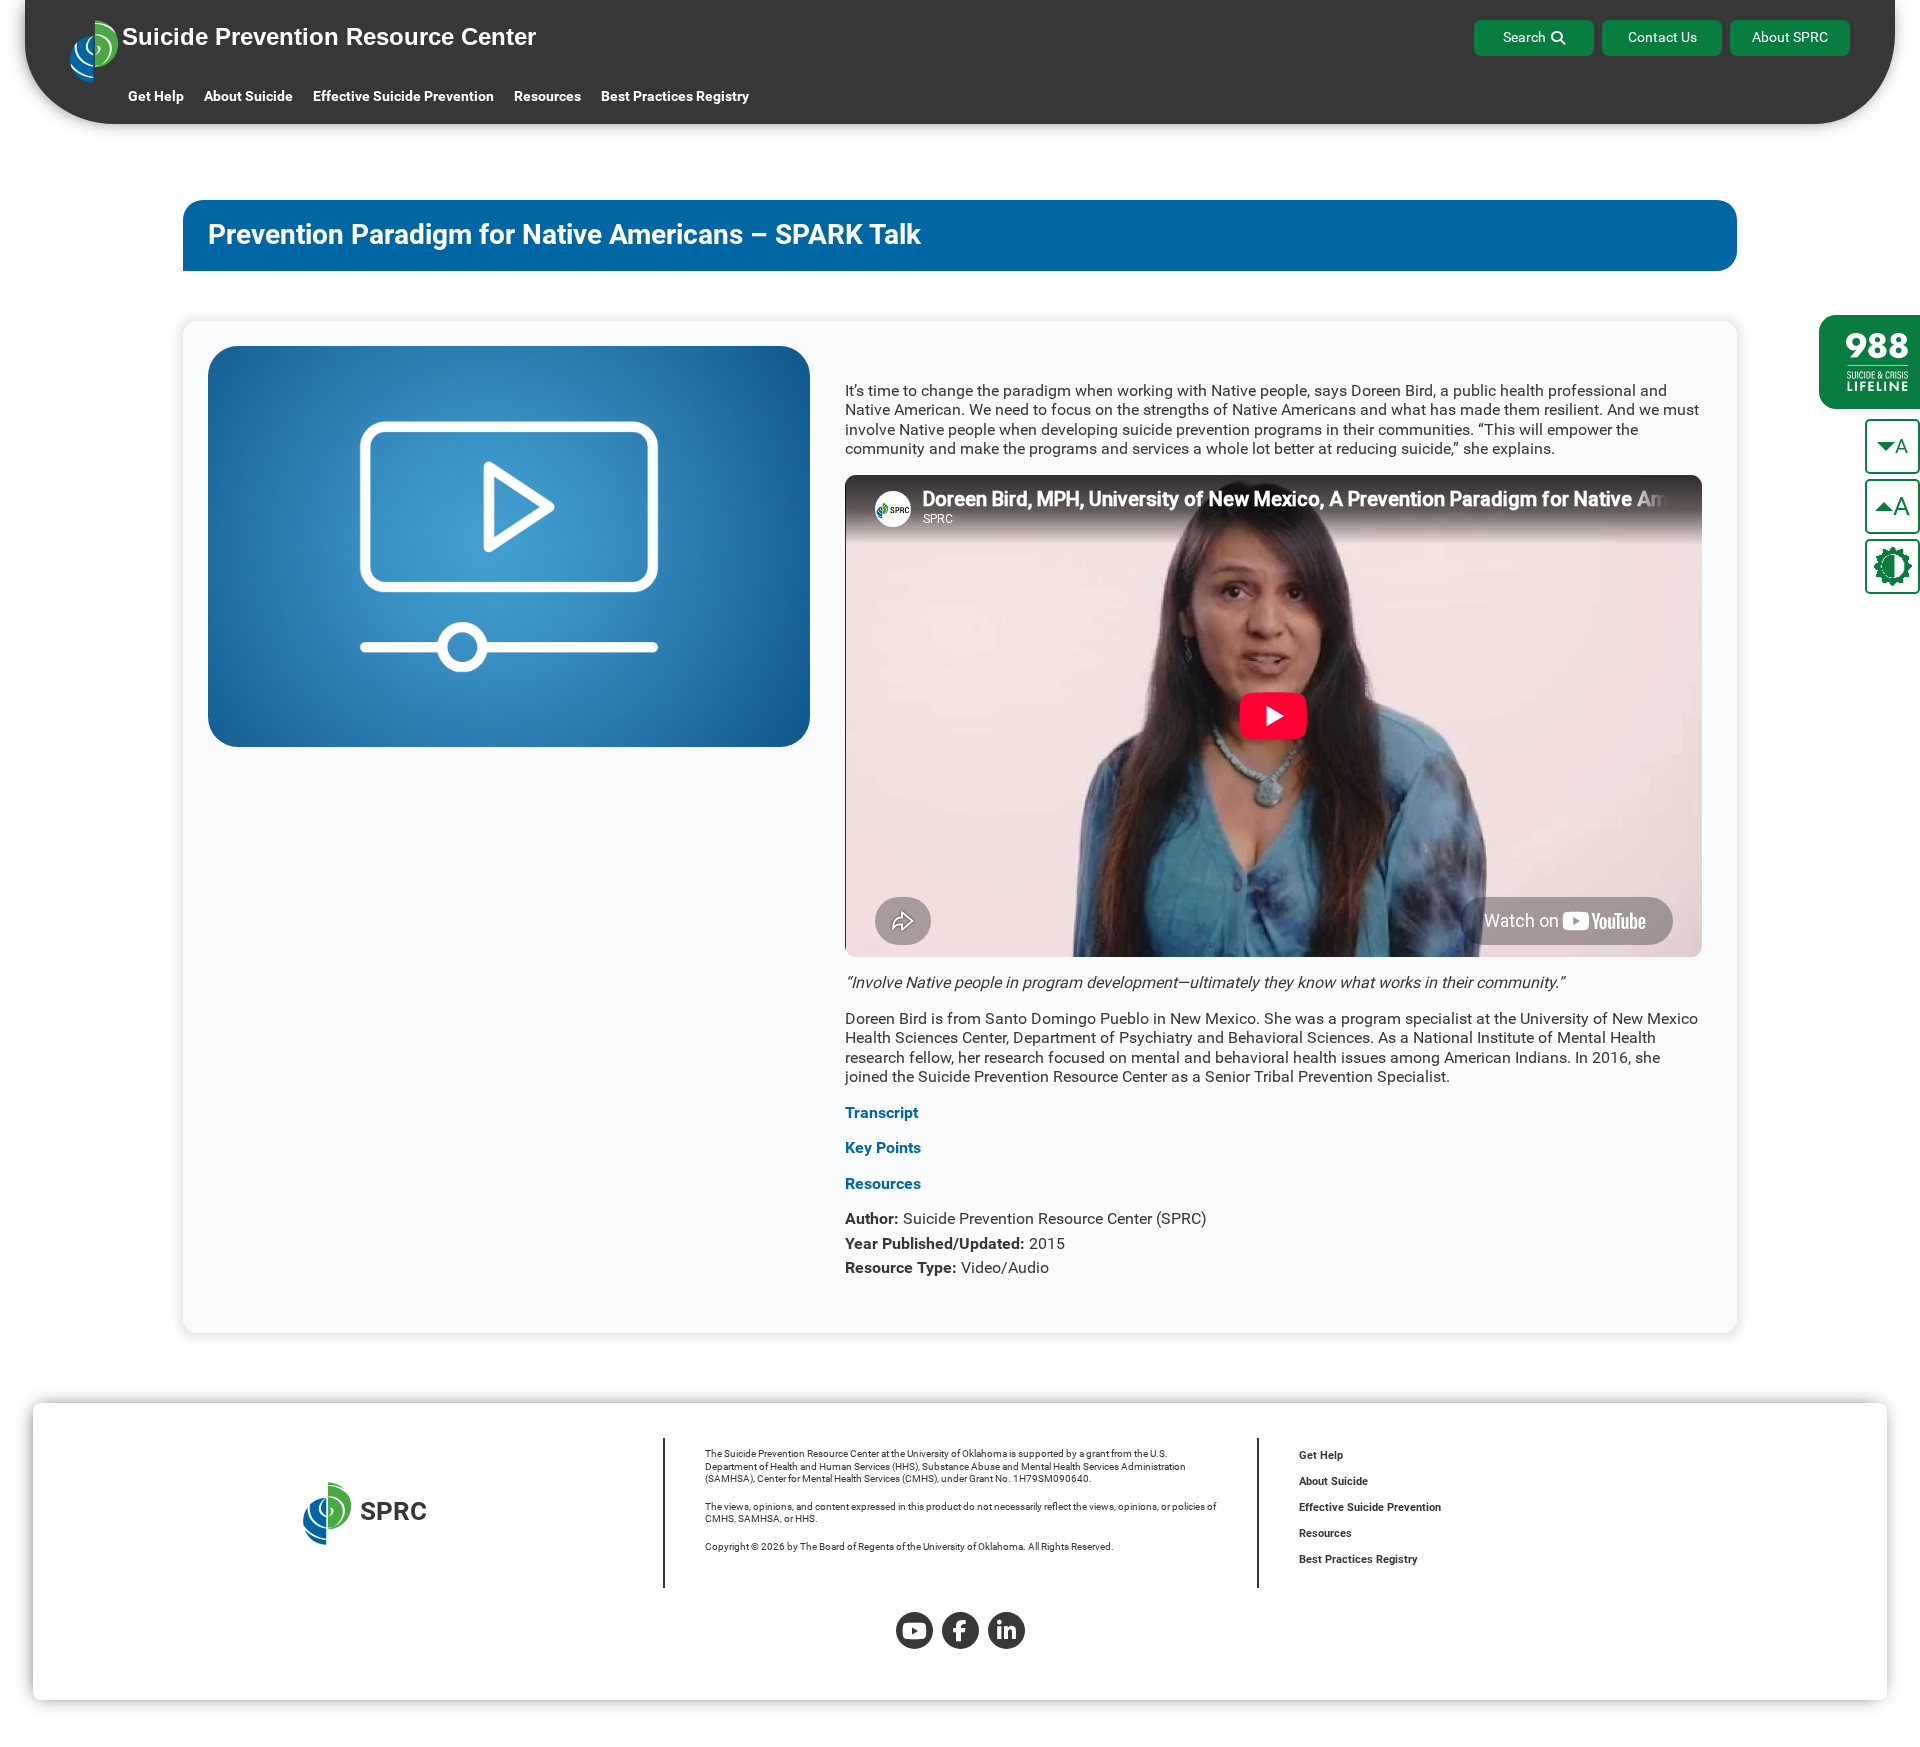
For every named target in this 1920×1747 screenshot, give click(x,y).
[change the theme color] (1892, 566)
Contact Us (1662, 37)
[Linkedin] (1006, 1630)
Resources (1325, 1533)
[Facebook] (960, 1630)
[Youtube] (914, 1630)
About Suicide (248, 96)
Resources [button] (547, 96)
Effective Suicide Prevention (1370, 1507)
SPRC (393, 1511)
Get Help (156, 96)
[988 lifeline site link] (1869, 362)
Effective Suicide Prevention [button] (403, 96)
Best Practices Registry (675, 96)
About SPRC (1790, 37)
